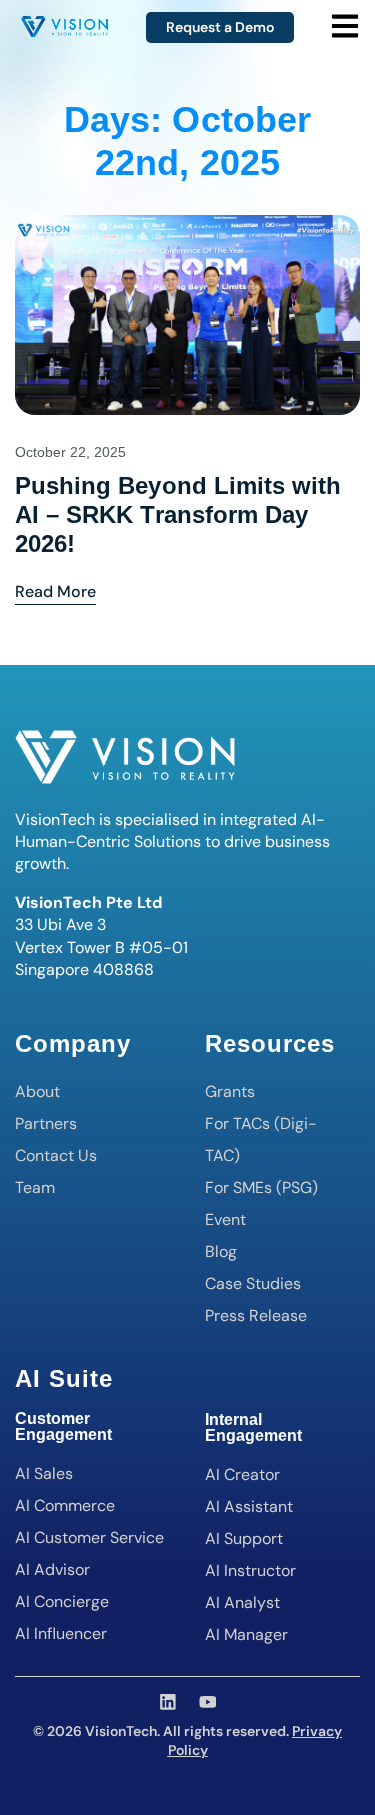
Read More (55, 590)
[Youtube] (208, 1702)
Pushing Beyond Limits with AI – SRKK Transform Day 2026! (178, 514)
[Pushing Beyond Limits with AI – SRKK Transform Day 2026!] (187, 313)
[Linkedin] (168, 1702)
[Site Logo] (64, 23)
